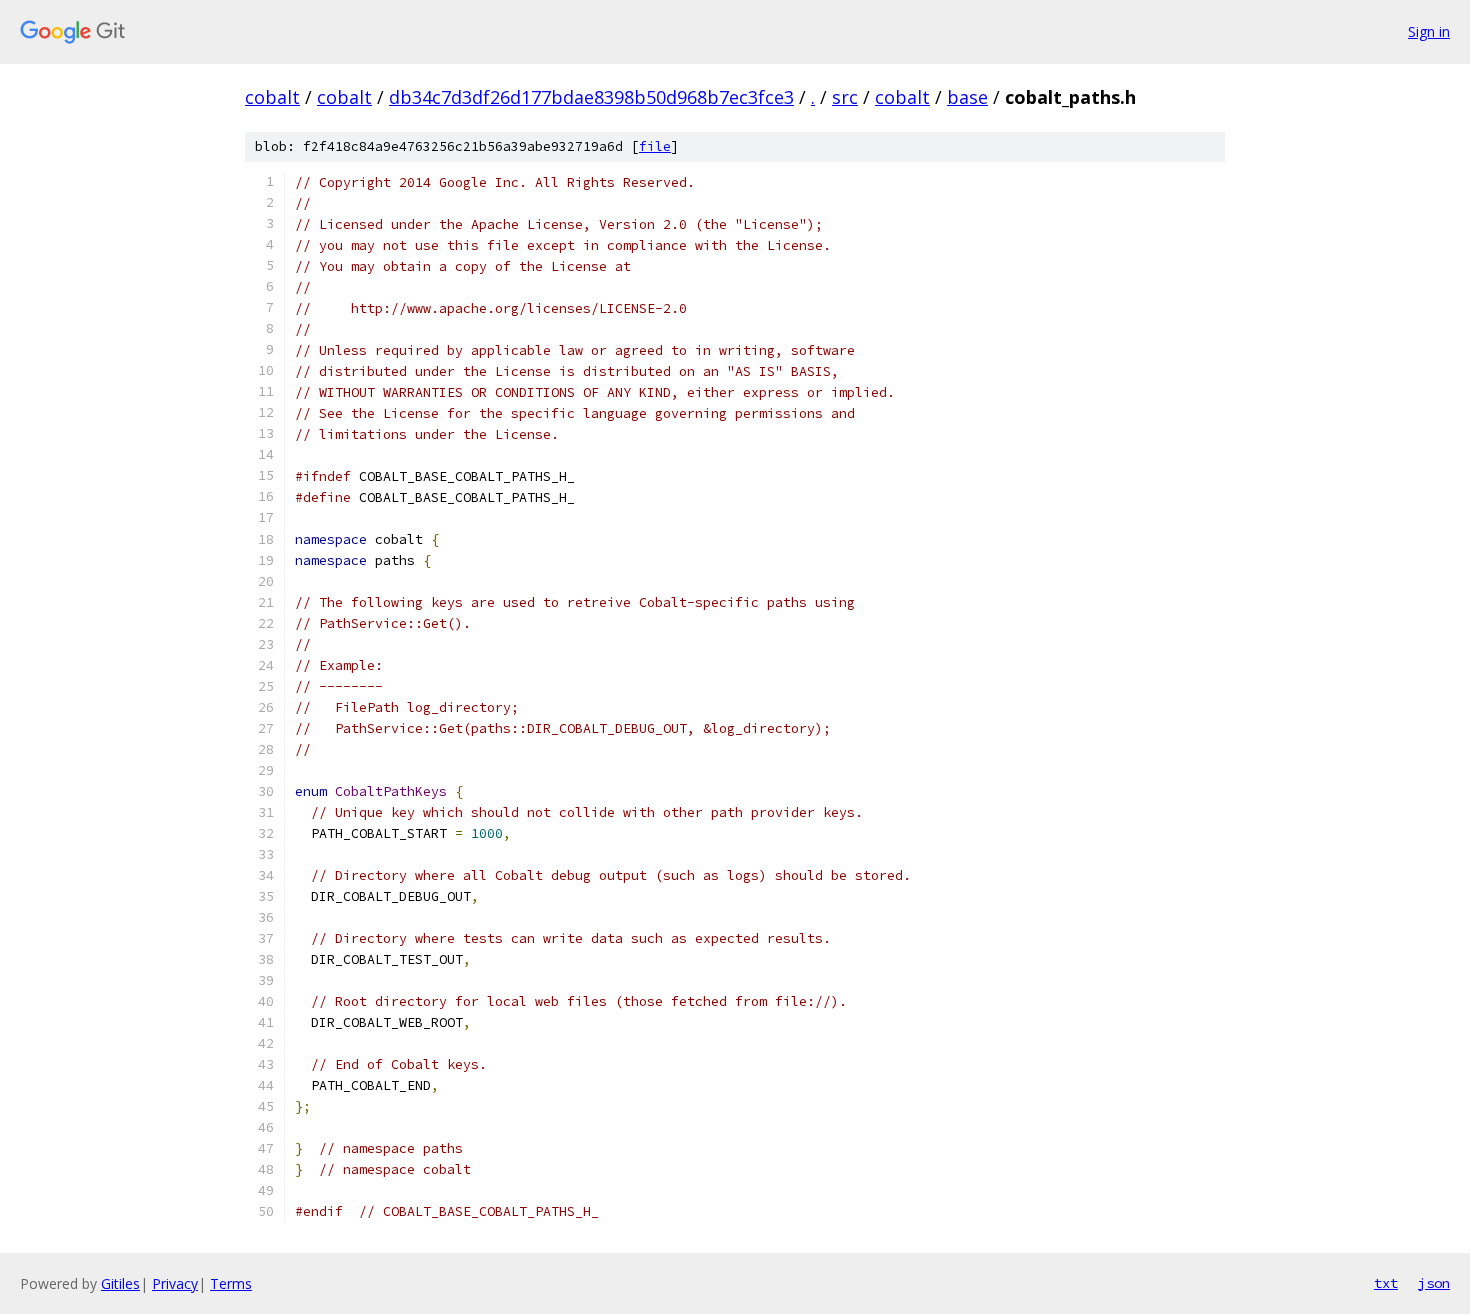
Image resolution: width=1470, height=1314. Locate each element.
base (967, 97)
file (655, 146)
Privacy (175, 1283)
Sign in (1429, 31)
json (1434, 1283)
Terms (231, 1283)
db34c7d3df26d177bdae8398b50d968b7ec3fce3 (591, 97)
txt (1386, 1283)
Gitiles (120, 1283)
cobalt (272, 97)
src (845, 97)
